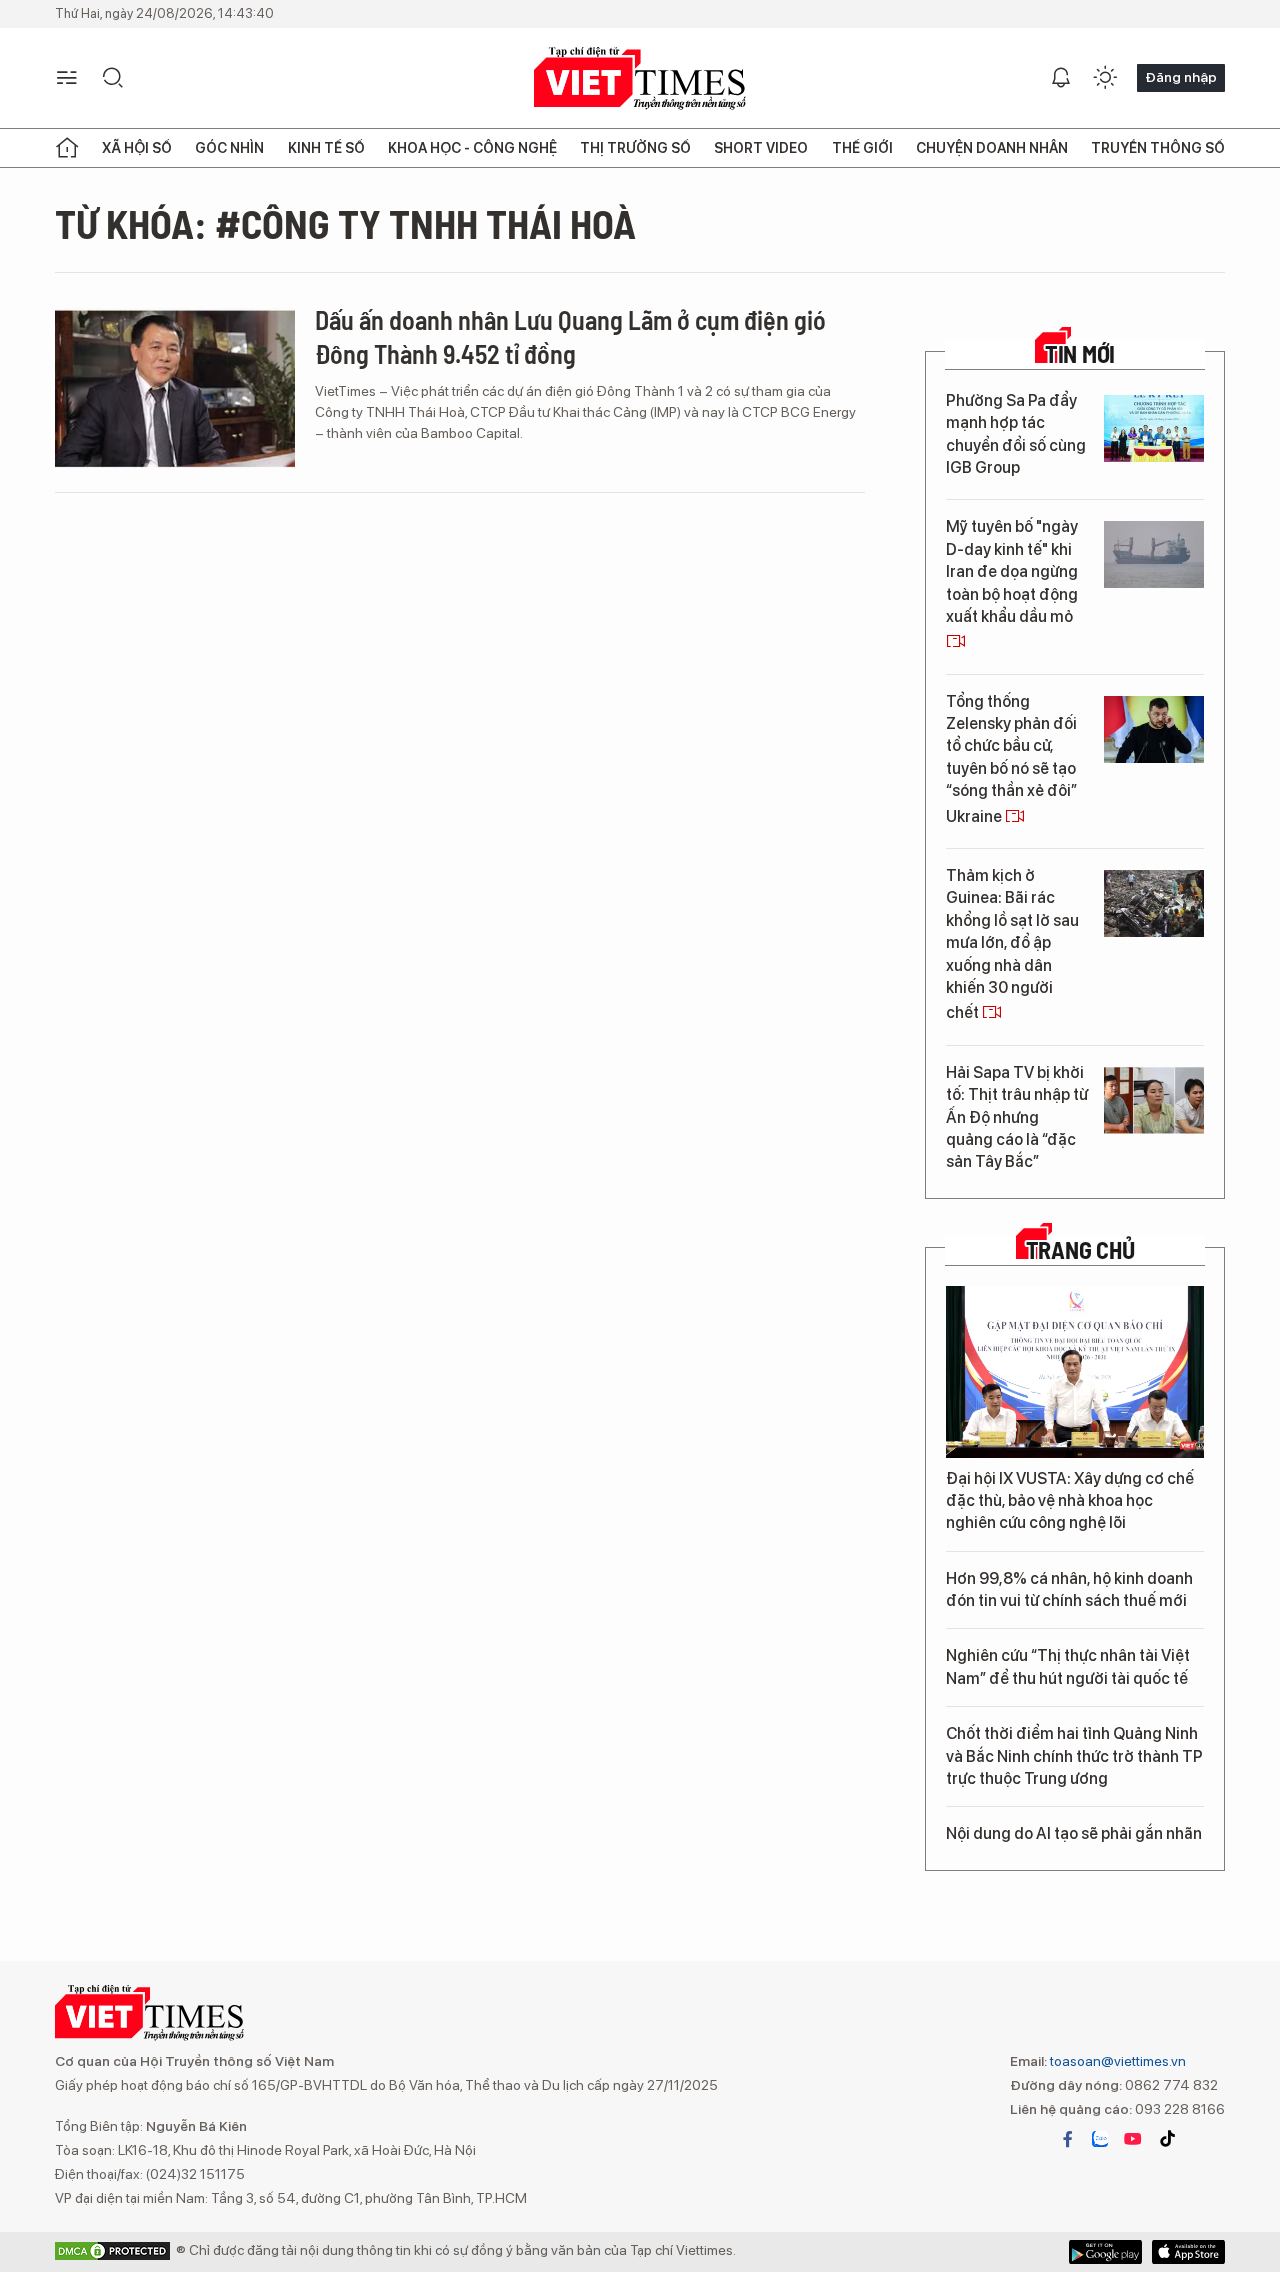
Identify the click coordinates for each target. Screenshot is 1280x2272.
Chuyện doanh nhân (992, 148)
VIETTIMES (640, 78)
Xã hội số (137, 148)
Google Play (1188, 2252)
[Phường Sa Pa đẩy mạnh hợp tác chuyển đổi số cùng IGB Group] (1154, 428)
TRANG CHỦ (1080, 1250)
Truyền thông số (1158, 148)
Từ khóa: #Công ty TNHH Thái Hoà (345, 223)
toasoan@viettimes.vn (1116, 2061)
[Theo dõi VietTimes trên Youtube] (1133, 2139)
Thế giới (862, 148)
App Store (1105, 2252)
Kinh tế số (326, 148)
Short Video (761, 148)
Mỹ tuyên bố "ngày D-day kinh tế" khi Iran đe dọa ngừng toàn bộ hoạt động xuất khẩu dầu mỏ (1012, 571)
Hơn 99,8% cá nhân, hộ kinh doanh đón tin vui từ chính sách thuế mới (1069, 1589)
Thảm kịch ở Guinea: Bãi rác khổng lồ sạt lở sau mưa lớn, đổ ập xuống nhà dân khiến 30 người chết (1012, 944)
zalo (1100, 2139)
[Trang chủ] (67, 148)
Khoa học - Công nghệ (472, 148)
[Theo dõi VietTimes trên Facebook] (1068, 2139)
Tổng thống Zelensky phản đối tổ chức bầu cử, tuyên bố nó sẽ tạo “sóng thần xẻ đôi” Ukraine (1011, 759)
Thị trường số (635, 148)
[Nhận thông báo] (1061, 78)
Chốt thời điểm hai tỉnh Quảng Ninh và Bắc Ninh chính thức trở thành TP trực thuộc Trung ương (1074, 1756)
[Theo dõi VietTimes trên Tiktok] (1167, 2139)
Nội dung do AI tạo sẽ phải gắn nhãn (1074, 1833)
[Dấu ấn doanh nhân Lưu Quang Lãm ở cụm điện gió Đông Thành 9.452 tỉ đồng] (175, 388)
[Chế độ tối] (1105, 78)
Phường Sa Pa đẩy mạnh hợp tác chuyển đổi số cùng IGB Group (1016, 434)
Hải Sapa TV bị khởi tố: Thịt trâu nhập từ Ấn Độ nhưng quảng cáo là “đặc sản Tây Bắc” (1017, 1117)
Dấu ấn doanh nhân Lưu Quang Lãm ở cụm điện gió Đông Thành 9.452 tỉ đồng (570, 336)
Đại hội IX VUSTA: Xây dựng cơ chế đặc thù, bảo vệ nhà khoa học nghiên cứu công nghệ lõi (1070, 1501)
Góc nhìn (229, 148)
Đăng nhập (1181, 77)
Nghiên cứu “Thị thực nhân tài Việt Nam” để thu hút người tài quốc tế (1068, 1666)
